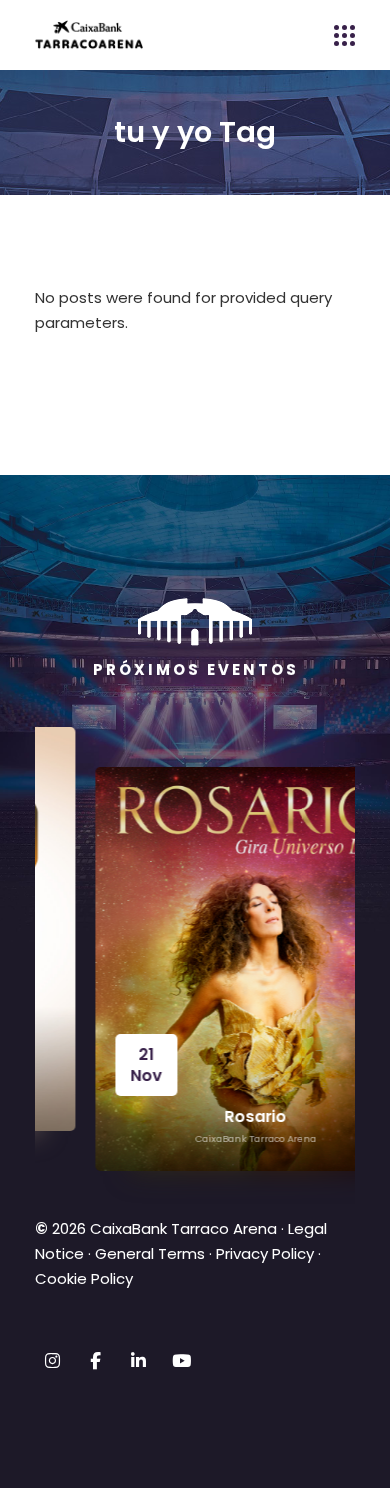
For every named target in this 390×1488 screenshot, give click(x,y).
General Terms (150, 1253)
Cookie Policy (84, 1278)
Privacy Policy (265, 1253)
